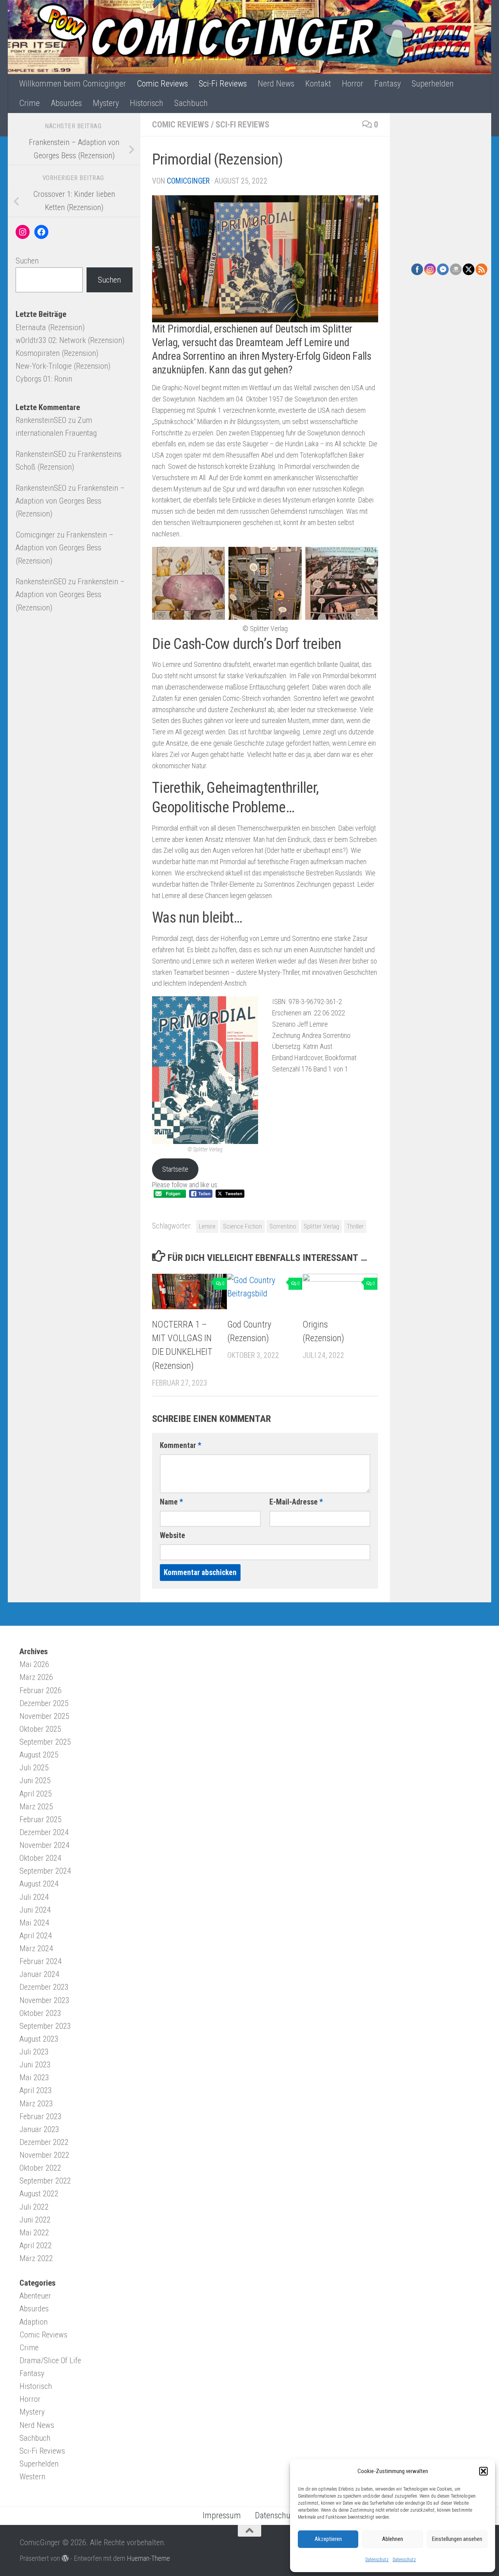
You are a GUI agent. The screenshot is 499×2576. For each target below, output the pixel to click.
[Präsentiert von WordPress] (65, 2558)
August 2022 (39, 2194)
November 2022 (44, 2155)
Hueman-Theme (148, 2558)
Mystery (106, 103)
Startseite (175, 1169)
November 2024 (44, 1845)
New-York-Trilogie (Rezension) (63, 366)
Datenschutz (377, 2560)
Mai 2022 (34, 2233)
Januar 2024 (39, 1974)
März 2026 (36, 1677)
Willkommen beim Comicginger (73, 84)
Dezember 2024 (44, 1832)
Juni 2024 (35, 1910)
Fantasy (388, 84)
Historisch (147, 103)
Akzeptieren (328, 2539)
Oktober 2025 (40, 1729)
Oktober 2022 (40, 2168)
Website (173, 1536)
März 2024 (36, 1948)
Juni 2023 (35, 2065)
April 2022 (36, 2245)
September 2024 (45, 1871)
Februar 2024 (41, 1961)
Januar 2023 (39, 2129)
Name (171, 1502)
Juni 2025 (35, 1780)
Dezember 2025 (44, 1703)
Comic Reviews (162, 84)
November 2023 (44, 2000)
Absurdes (66, 103)
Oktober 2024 (40, 1858)
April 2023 (36, 2090)
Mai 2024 (34, 1923)
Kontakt (318, 84)
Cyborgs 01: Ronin (44, 379)
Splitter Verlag (321, 1226)
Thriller (355, 1226)
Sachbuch (191, 103)
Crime (29, 103)
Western (32, 2477)
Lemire (207, 1226)
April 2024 (36, 1936)
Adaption (34, 2322)
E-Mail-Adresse (296, 1502)
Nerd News (276, 84)
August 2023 (39, 2039)
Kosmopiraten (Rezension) (57, 353)
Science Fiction (242, 1226)
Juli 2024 (34, 1897)
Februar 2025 (41, 1819)
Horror (353, 84)
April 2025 (36, 1794)
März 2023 (36, 2104)
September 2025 (45, 1742)
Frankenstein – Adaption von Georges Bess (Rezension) (70, 501)
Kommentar (180, 1445)
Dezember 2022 (44, 2142)
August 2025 (39, 1755)
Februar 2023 (41, 2116)
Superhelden (433, 84)
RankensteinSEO (41, 420)
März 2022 (36, 2258)
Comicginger (188, 181)
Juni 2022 (35, 2220)
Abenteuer (35, 2296)
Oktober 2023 (40, 2013)
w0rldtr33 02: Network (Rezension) (70, 340)
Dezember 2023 (44, 1987)
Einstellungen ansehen (457, 2539)
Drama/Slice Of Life (50, 2360)
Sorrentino (283, 1226)
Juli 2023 (34, 2052)
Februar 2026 (41, 1690)
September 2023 (45, 2026)
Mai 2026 (34, 1664)
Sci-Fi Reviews (223, 84)
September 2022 (45, 2181)
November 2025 (44, 1716)
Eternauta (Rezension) (50, 327)
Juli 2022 (34, 2207)
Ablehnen (393, 2539)
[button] (483, 2471)
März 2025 (36, 1807)
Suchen (27, 261)
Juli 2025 (34, 1768)
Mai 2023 (34, 2077)
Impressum (222, 2515)
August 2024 (39, 1884)
